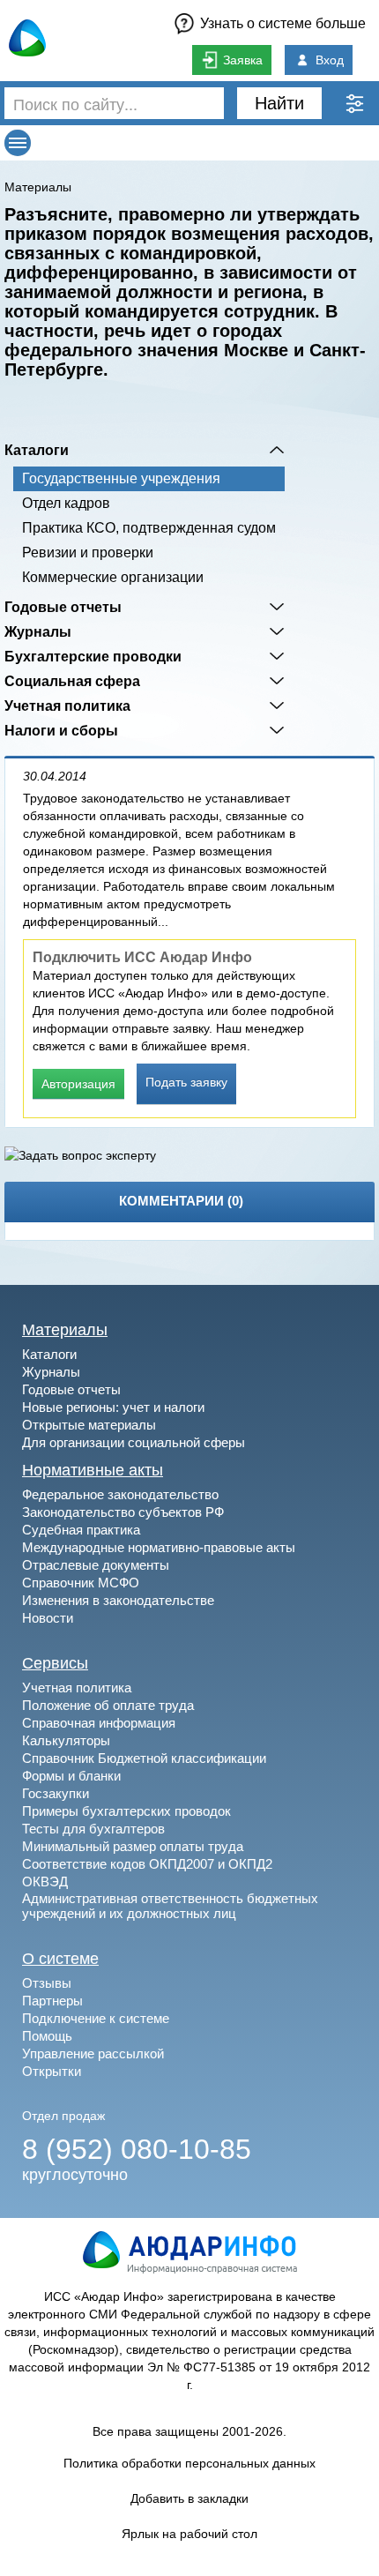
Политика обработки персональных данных (189, 2463)
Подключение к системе (96, 2018)
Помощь (47, 2036)
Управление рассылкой (93, 2053)
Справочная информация (99, 1723)
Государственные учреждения (121, 478)
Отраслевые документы (96, 1565)
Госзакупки (56, 1793)
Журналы (38, 631)
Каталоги (37, 450)
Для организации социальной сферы (134, 1442)
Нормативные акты (93, 1470)
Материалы (38, 187)
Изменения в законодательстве (118, 1600)
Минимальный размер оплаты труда (133, 1846)
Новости (48, 1618)
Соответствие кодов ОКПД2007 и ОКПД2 (147, 1864)
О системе (60, 1959)
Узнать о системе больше (283, 23)
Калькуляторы (66, 1740)
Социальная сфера (72, 681)
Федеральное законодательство (120, 1494)
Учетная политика (67, 706)
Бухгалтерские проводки (93, 656)
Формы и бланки (71, 1776)
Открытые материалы (89, 1425)
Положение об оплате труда (108, 1705)
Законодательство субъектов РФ (123, 1512)
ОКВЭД (45, 1882)
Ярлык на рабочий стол (189, 2534)
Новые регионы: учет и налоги (113, 1407)
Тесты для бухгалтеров (93, 1829)
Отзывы (47, 1983)
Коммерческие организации (113, 577)
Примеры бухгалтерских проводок (126, 1811)
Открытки (52, 2071)
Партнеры (52, 2001)
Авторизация (78, 1084)
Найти (279, 103)
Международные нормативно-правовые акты (159, 1547)
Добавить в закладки (189, 2498)
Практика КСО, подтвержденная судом (149, 528)
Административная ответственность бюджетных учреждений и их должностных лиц (170, 1906)
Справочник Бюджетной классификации (144, 1758)
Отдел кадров (66, 503)
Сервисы (55, 1663)
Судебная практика (81, 1530)
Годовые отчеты (63, 607)
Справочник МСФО (81, 1583)
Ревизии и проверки (88, 553)
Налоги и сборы (61, 730)
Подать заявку (186, 1082)
